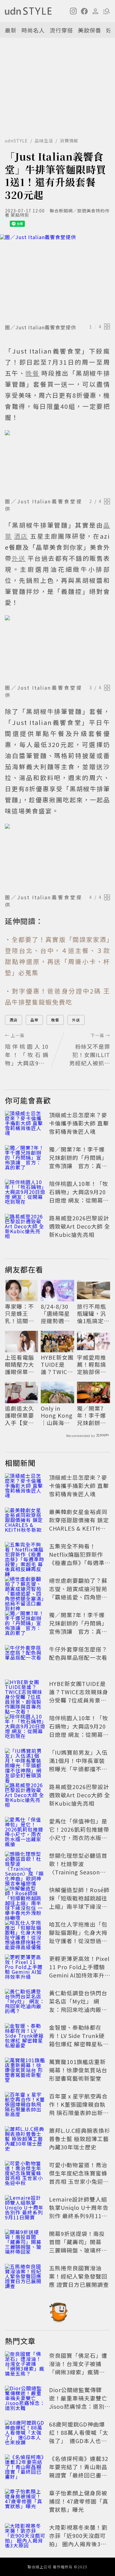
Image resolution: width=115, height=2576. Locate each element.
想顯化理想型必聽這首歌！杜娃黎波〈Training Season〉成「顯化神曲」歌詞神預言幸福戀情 (78, 1872)
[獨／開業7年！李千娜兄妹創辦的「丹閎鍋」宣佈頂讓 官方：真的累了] (25, 1159)
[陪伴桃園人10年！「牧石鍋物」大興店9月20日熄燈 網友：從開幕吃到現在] (25, 1193)
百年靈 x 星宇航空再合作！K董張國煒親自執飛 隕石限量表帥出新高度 (79, 2108)
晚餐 (55, 1020)
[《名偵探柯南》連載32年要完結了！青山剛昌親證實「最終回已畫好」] (25, 2468)
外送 (76, 1020)
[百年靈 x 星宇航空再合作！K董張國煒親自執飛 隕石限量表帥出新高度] (25, 2105)
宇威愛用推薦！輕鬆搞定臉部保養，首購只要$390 (92, 1365)
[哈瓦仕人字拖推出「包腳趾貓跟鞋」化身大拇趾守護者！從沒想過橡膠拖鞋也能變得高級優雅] (25, 1934)
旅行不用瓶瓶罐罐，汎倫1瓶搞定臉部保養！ (93, 1314)
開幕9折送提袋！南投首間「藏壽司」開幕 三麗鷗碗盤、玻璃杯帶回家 (78, 2246)
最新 (11, 30)
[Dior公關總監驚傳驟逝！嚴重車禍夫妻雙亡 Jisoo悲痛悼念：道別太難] (25, 2399)
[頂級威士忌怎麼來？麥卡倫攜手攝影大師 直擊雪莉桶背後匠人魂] (25, 1124)
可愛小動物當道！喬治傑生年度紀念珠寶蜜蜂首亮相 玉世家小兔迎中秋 (79, 2177)
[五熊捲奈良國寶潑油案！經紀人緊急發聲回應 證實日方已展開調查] (25, 2277)
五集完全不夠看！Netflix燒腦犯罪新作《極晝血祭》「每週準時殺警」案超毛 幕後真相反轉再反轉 (79, 1563)
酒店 (13, 1020)
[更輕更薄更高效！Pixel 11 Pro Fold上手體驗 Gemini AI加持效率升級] (25, 1968)
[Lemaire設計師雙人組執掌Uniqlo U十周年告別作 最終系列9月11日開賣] (25, 2209)
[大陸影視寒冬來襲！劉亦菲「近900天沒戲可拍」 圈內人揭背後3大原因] (25, 2537)
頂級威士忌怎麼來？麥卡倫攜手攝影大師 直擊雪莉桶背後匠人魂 (79, 1123)
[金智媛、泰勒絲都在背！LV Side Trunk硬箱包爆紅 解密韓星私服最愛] (25, 2037)
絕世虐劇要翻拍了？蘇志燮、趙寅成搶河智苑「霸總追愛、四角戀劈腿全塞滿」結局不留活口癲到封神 (78, 1597)
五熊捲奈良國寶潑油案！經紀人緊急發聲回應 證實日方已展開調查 (79, 2276)
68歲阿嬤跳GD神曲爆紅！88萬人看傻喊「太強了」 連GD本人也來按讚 (79, 2437)
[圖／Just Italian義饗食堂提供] (57, 278)
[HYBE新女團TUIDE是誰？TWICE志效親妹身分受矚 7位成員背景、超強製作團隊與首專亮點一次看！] (25, 1693)
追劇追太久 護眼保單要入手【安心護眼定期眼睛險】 (19, 1416)
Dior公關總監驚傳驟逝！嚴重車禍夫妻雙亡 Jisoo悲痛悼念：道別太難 (81, 2402)
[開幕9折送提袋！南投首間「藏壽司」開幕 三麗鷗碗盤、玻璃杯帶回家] (25, 2243)
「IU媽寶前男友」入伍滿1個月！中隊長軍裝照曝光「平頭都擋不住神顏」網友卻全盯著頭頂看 (78, 1769)
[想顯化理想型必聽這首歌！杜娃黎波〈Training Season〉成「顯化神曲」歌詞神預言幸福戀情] (25, 1865)
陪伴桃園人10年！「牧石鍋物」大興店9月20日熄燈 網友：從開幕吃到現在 (79, 1196)
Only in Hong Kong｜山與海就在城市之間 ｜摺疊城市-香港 (57, 1416)
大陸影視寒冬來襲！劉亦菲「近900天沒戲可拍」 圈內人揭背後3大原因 (78, 2540)
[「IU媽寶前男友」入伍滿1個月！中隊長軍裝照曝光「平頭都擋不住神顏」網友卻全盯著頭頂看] (25, 1762)
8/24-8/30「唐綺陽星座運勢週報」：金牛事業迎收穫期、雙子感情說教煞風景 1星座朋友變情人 (57, 1314)
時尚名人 (33, 30)
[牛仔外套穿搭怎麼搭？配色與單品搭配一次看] (25, 1659)
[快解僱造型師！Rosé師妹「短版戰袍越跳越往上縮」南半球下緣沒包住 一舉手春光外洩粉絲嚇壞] (25, 1899)
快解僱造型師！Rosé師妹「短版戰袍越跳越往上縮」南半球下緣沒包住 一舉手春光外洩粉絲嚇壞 (79, 1906)
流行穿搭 (61, 30)
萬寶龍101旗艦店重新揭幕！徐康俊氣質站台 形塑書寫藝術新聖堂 (78, 2070)
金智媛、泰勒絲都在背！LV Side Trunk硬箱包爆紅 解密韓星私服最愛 (79, 2040)
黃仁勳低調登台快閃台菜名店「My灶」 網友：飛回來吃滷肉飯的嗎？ (78, 2005)
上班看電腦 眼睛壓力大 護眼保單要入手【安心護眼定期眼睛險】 (19, 1365)
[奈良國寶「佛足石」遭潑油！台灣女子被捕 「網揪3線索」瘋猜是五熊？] (25, 2365)
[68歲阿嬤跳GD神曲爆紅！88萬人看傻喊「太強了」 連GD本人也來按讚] (25, 2434)
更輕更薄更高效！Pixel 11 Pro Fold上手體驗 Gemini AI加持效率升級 (79, 1971)
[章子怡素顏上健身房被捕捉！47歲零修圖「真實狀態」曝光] (25, 2502)
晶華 (34, 1020)
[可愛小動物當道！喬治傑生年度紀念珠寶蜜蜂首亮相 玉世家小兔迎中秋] (25, 2174)
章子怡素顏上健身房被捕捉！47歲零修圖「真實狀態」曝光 (79, 2501)
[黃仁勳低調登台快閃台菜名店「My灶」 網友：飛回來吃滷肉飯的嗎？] (25, 2002)
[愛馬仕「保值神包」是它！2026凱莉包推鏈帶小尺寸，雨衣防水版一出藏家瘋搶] (25, 1830)
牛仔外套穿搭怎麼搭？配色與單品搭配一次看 (78, 1653)
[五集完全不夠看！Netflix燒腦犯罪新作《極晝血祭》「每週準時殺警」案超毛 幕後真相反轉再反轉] (25, 1555)
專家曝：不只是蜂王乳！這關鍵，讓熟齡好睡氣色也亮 (19, 1314)
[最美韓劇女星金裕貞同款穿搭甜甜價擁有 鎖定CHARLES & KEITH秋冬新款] (25, 1521)
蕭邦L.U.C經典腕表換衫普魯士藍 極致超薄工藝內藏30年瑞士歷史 (80, 2139)
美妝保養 (90, 30)
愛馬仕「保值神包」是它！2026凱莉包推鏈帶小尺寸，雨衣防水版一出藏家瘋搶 (79, 1833)
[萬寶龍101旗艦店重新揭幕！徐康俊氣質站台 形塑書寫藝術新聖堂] (25, 2071)
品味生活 (44, 141)
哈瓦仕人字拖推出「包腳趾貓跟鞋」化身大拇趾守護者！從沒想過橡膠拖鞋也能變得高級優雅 (78, 1941)
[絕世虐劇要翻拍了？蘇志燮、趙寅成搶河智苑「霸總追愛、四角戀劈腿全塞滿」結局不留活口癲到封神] (25, 1590)
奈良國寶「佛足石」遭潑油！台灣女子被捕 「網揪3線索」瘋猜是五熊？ (78, 2368)
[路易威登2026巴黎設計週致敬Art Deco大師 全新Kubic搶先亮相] (25, 1227)
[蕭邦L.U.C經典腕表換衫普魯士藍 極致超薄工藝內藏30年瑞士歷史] (25, 2140)
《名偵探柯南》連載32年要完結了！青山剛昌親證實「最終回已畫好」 (79, 2471)
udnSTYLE (16, 141)
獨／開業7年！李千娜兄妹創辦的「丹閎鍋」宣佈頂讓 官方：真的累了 (78, 1162)
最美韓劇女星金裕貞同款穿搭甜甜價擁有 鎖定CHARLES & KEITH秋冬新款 (79, 1524)
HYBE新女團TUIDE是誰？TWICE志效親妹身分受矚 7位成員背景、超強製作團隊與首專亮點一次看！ (57, 1365)
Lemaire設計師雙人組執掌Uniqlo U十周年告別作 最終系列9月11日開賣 (79, 2212)
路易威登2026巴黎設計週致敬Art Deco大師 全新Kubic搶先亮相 (80, 1226)
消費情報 (69, 141)
